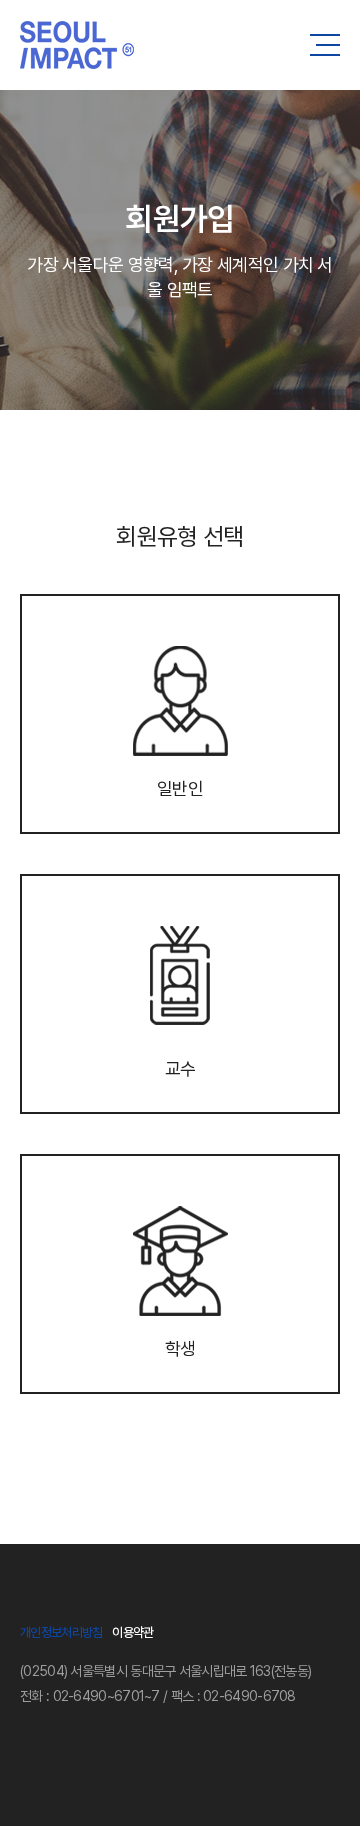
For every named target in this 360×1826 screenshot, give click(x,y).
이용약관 (132, 1632)
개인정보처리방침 (61, 1632)
